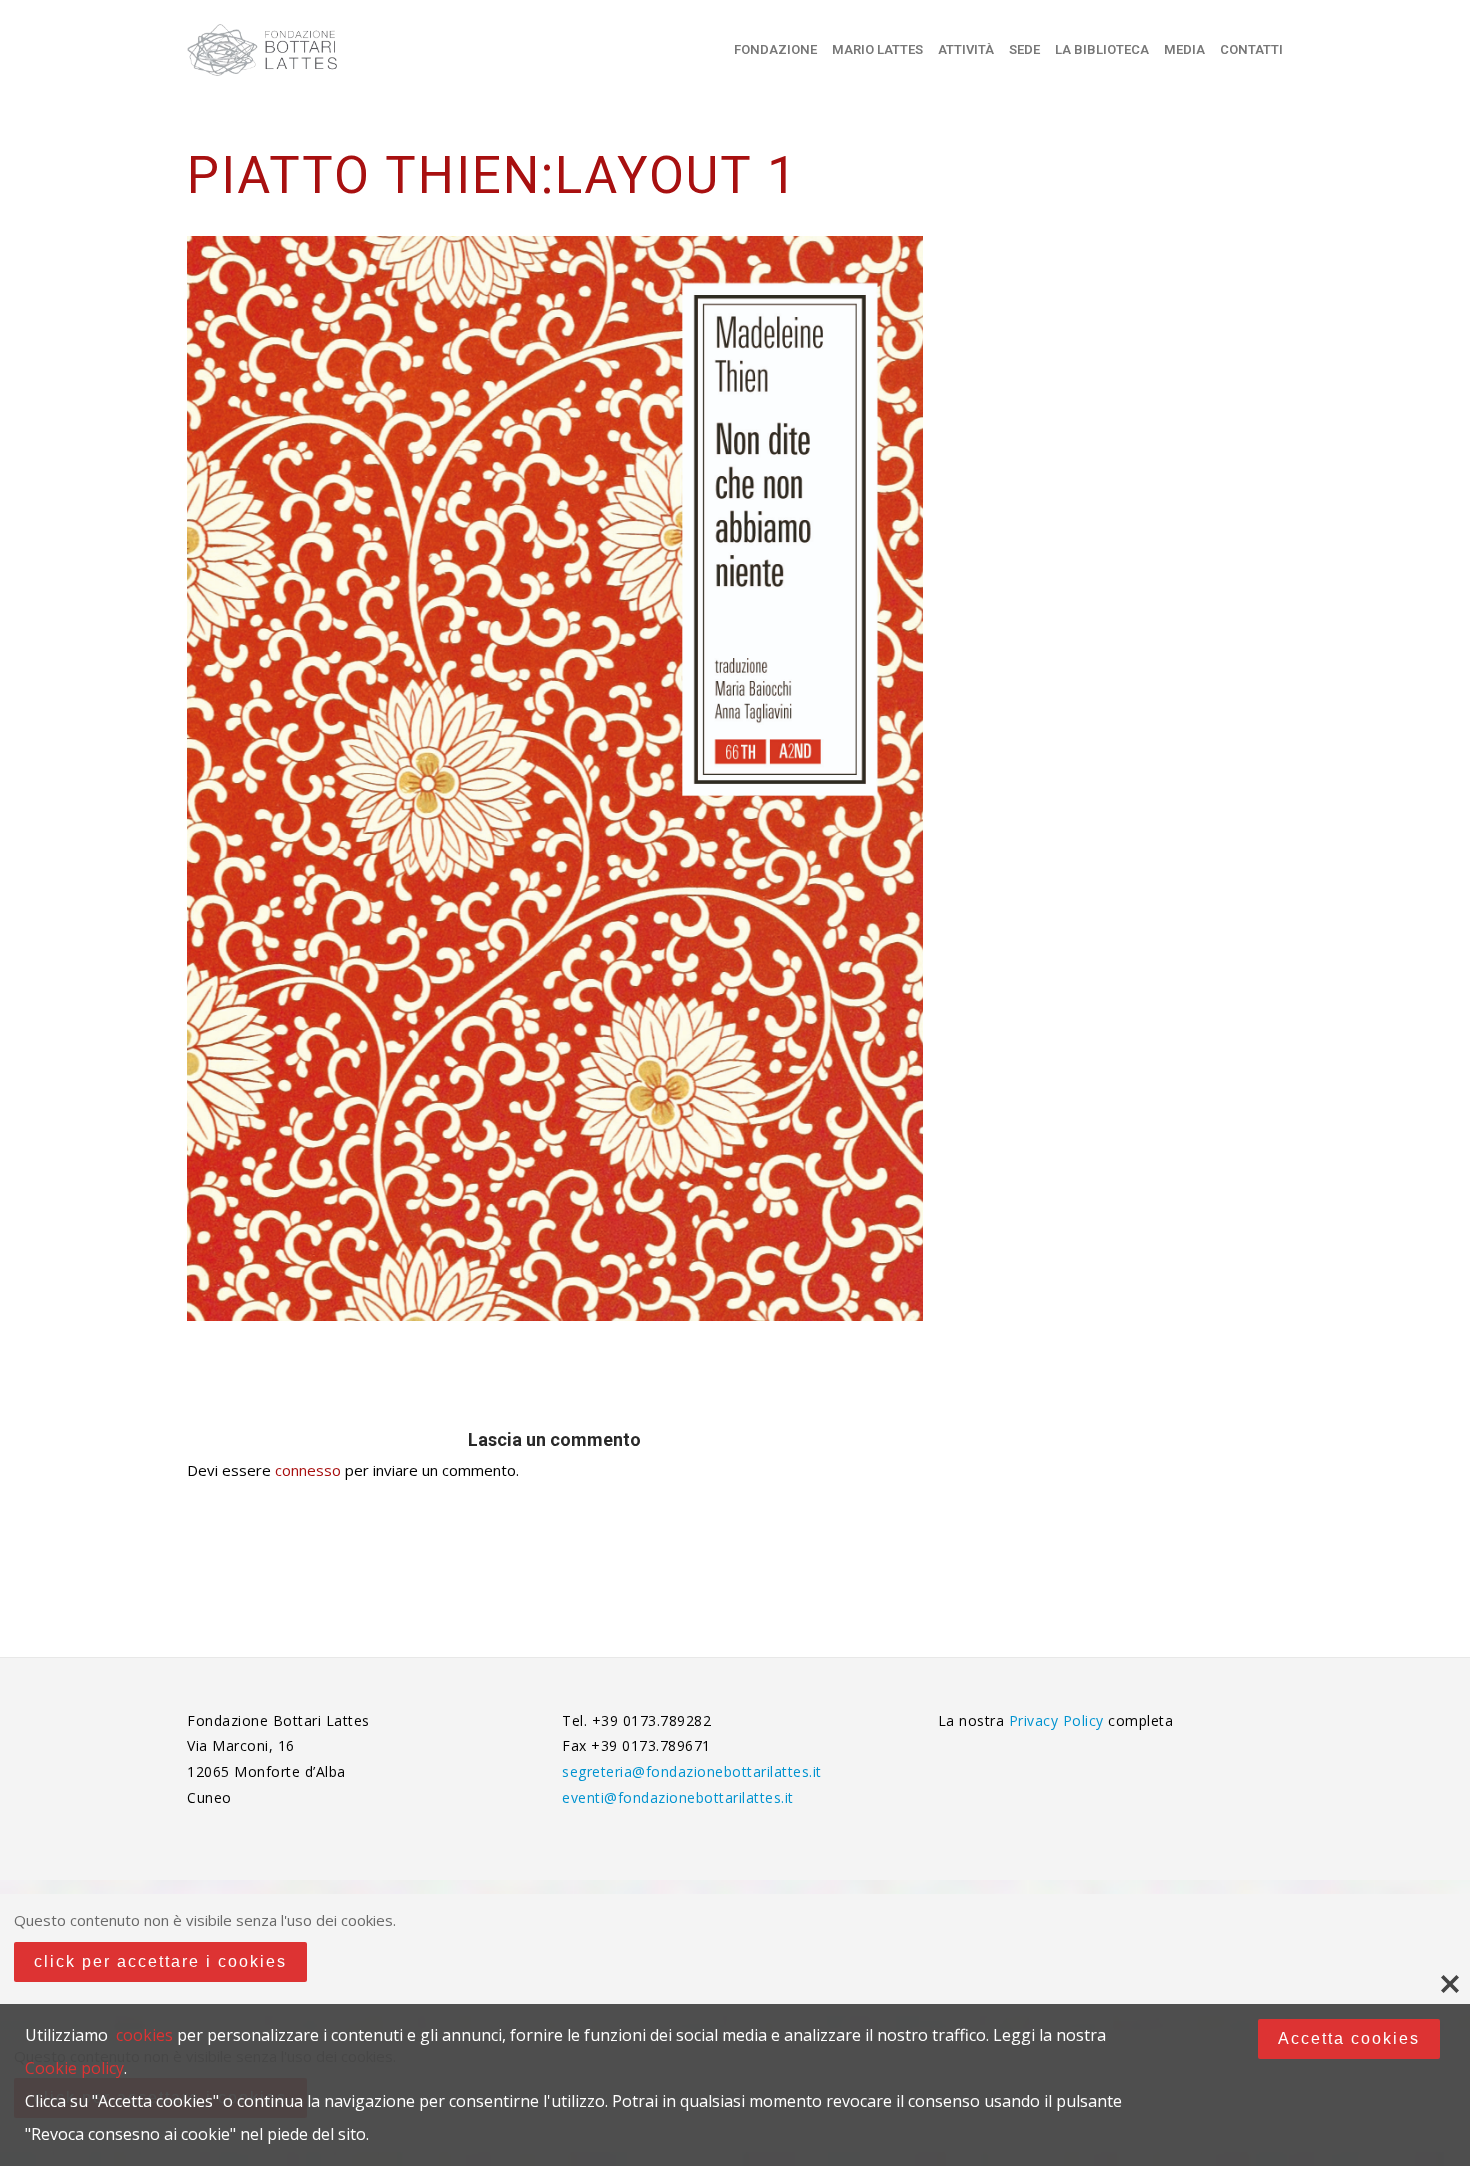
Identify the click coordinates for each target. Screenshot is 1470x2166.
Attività (966, 49)
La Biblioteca (1102, 49)
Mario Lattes (877, 49)
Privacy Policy (1059, 1720)
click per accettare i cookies (160, 1961)
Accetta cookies (1349, 2038)
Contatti (1251, 49)
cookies (144, 2035)
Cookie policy (74, 2068)
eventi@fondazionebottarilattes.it (678, 1797)
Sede (1024, 49)
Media (1184, 49)
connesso (308, 1470)
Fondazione (775, 49)
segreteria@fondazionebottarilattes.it (692, 1771)
